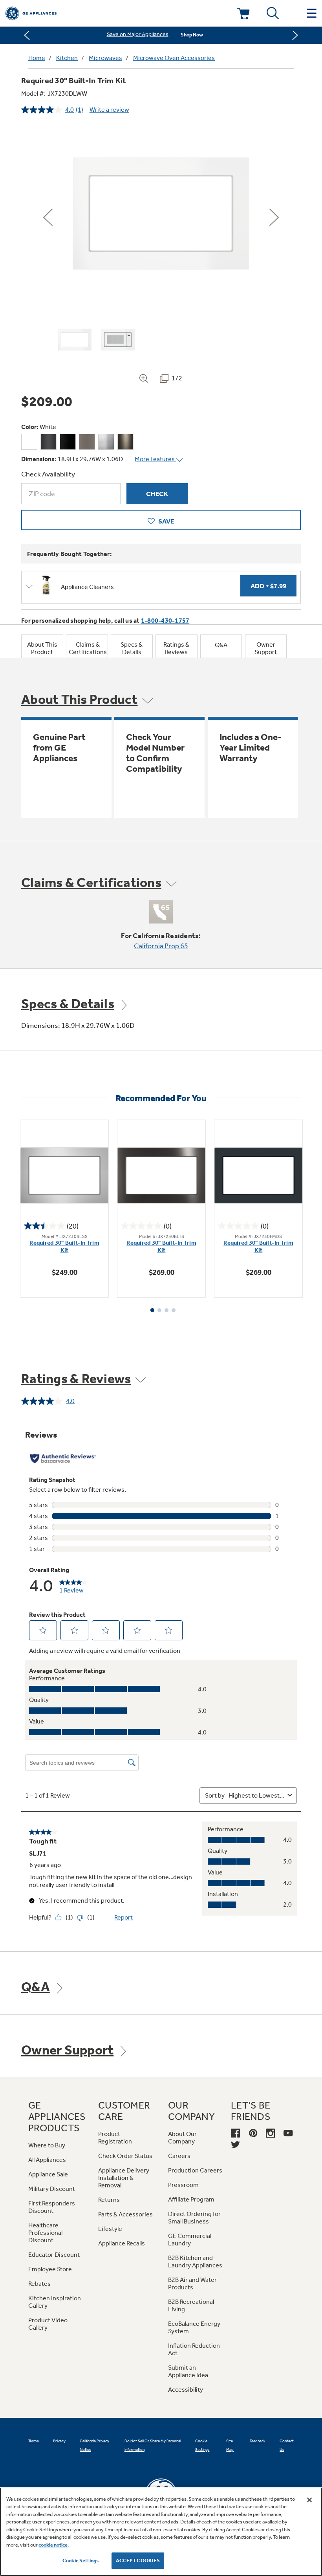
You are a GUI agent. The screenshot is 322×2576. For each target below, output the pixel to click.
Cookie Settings (80, 2561)
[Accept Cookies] (309, 2500)
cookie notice (53, 2545)
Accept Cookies (138, 2561)
